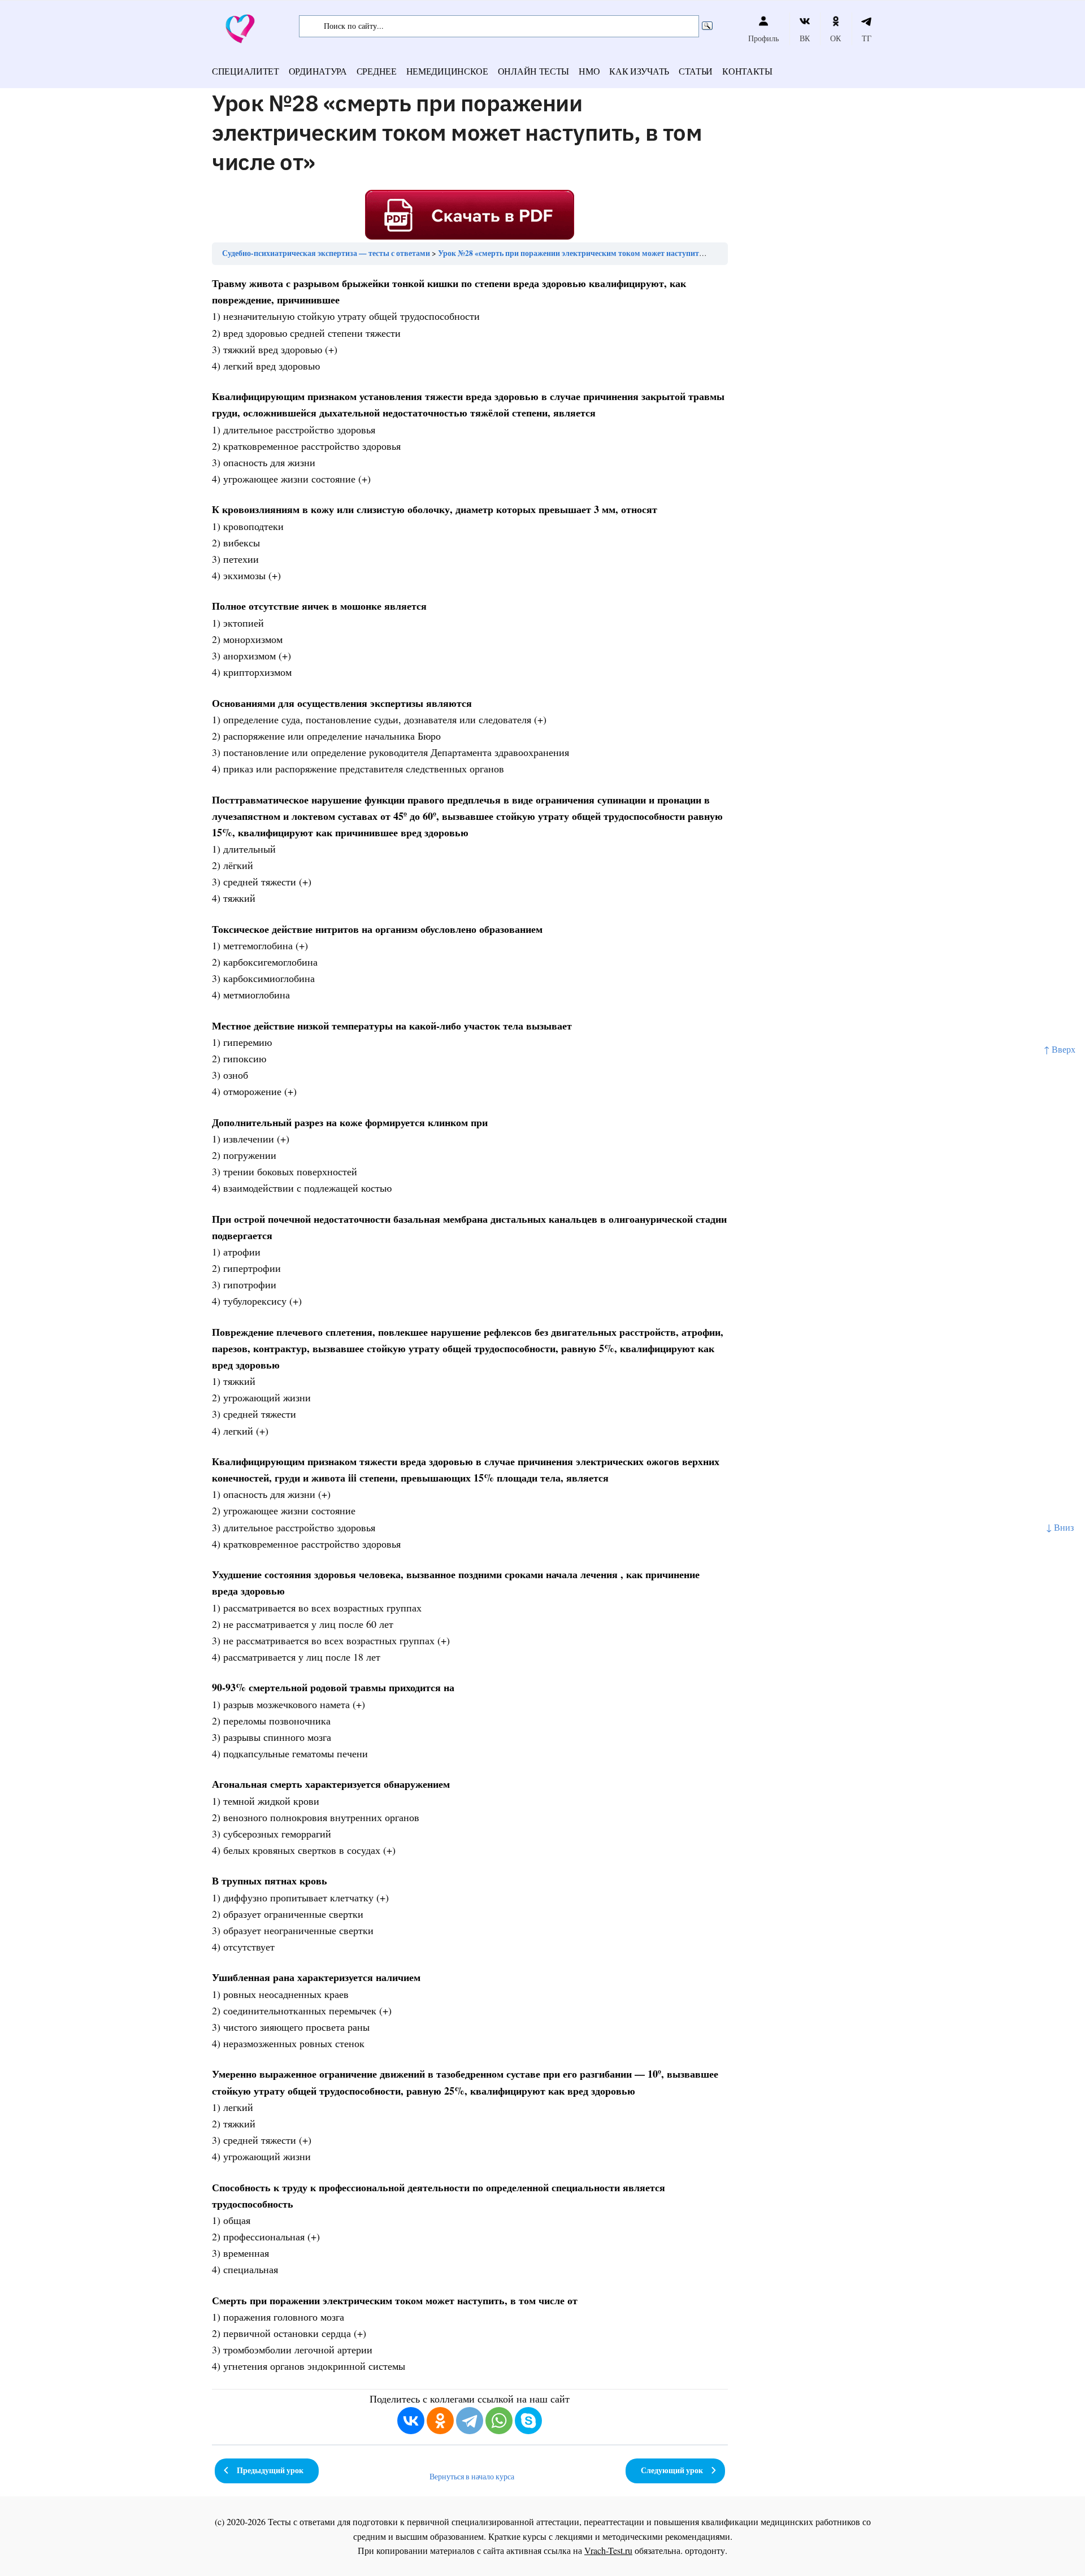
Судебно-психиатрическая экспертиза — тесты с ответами (326, 253)
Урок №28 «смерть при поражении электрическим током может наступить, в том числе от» (600, 253)
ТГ (867, 38)
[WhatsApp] (499, 2421)
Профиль (763, 38)
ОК (836, 38)
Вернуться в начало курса (472, 2477)
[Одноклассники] (440, 2421)
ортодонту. (706, 2550)
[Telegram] (470, 2421)
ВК (805, 38)
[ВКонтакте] (411, 2421)
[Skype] (528, 2421)
